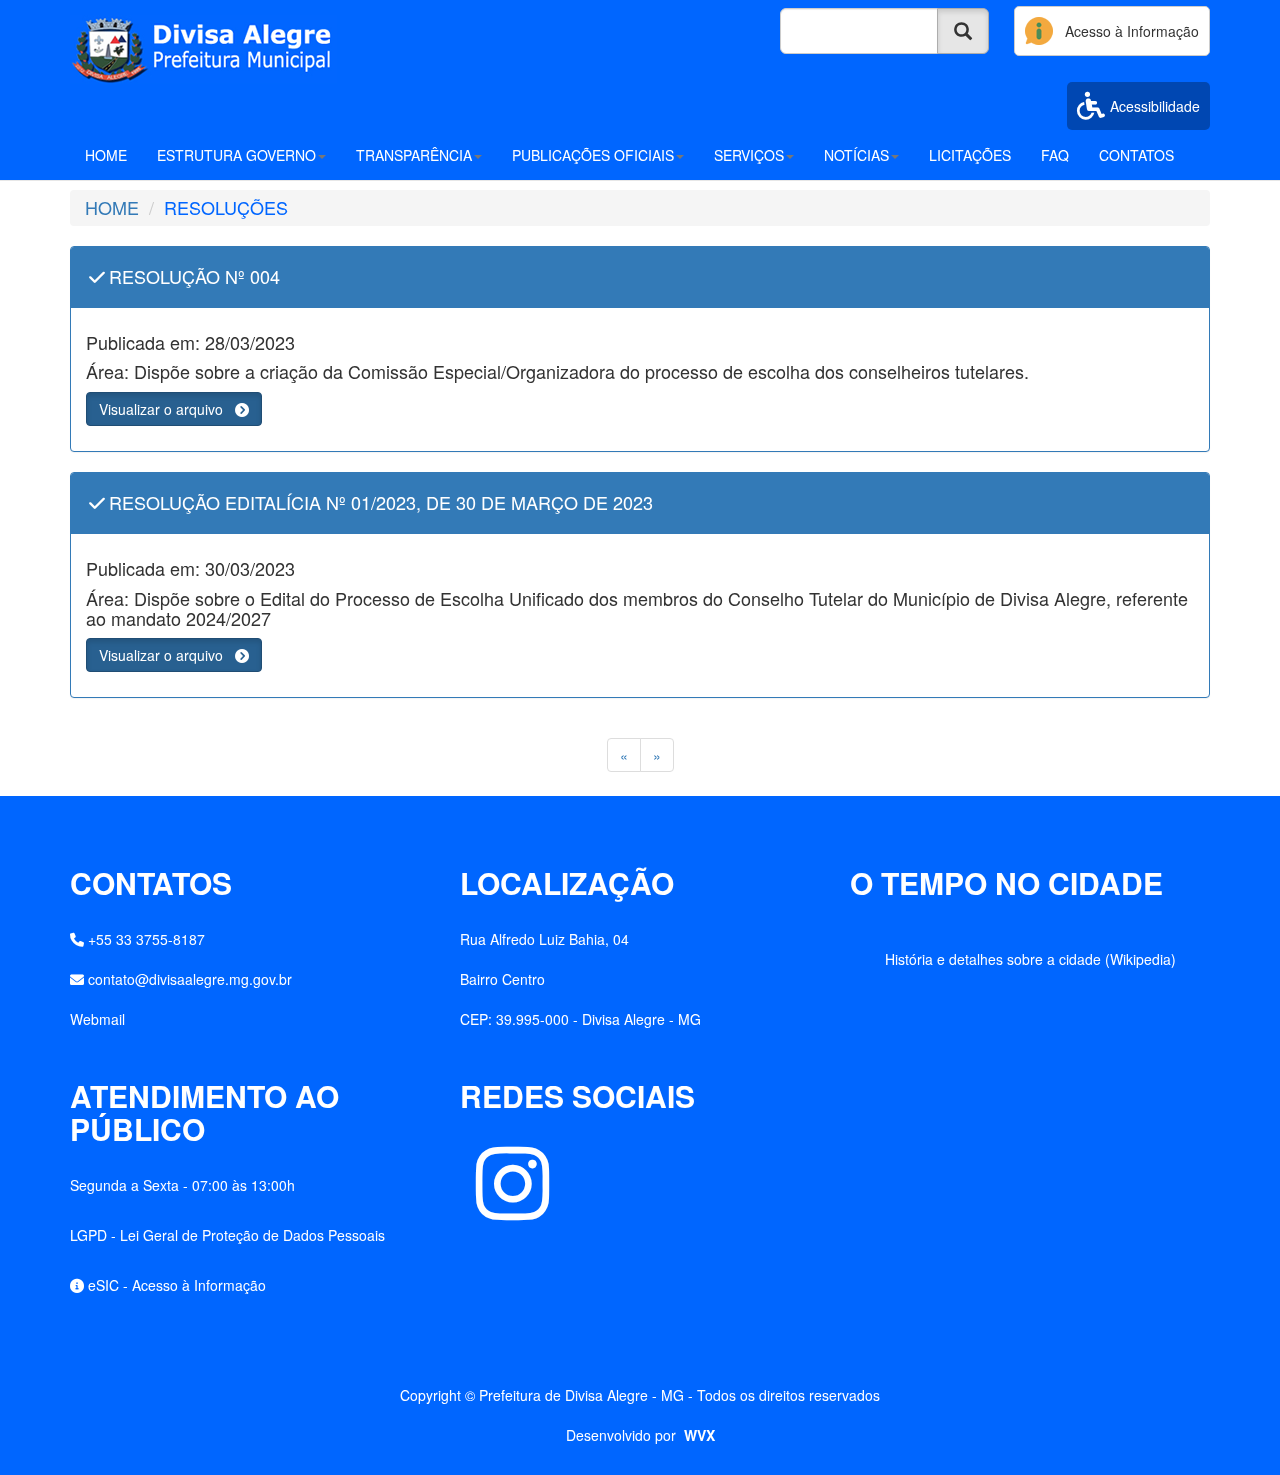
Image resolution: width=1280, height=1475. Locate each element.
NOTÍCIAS (856, 155)
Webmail (97, 1019)
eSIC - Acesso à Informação (177, 1285)
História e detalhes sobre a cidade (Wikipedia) (1030, 959)
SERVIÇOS (749, 155)
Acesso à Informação (1126, 31)
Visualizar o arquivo (167, 409)
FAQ (1055, 155)
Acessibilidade (1155, 106)
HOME (106, 155)
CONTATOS (1136, 155)
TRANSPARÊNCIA (414, 155)
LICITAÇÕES (970, 155)
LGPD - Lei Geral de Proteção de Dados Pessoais (227, 1235)
